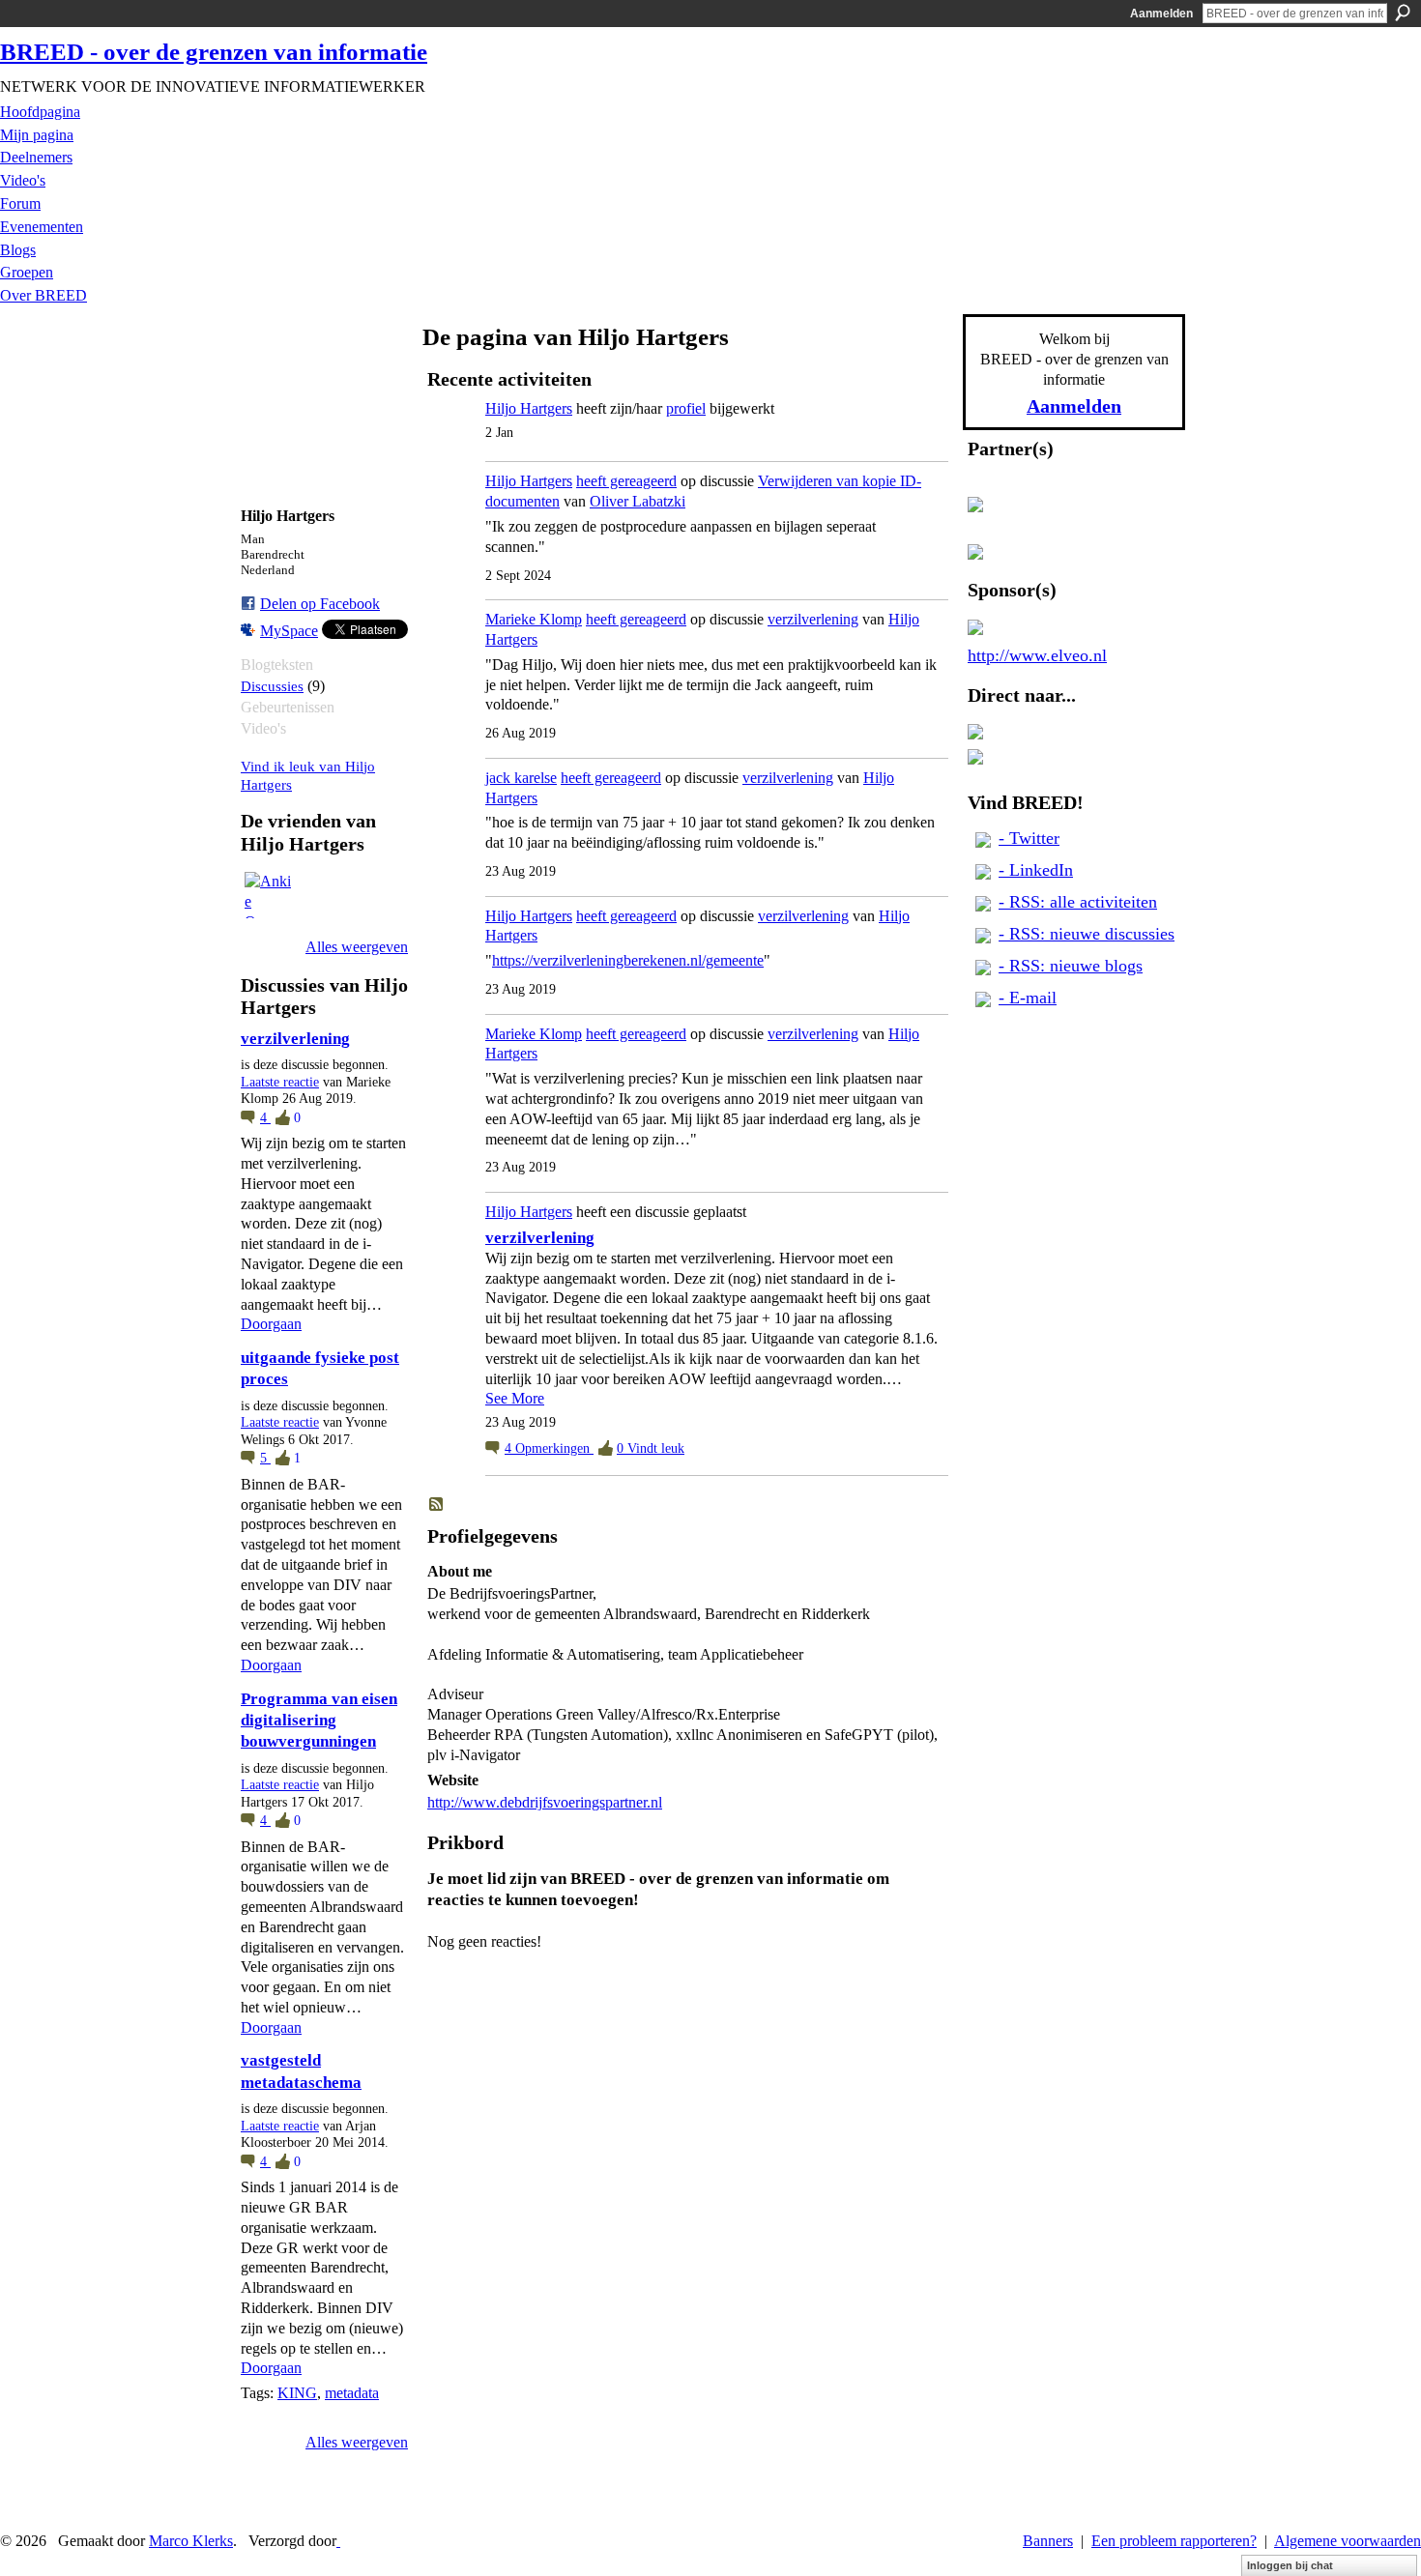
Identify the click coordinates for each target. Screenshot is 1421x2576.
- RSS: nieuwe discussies (1087, 934)
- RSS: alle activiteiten (1078, 902)
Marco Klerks (191, 2541)
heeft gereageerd (626, 481)
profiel (686, 408)
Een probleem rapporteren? (1174, 2541)
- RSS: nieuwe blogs (1071, 966)
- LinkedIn (1036, 870)
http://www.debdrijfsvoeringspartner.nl (545, 1802)
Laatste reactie (280, 1082)
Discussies (272, 686)
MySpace (289, 631)
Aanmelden (1161, 14)
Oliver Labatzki (638, 501)
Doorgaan (271, 1324)
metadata (352, 2393)
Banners (1048, 2541)
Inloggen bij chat (1290, 2565)
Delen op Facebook (320, 604)
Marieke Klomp (534, 619)
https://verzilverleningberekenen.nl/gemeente (628, 960)
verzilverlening (295, 1039)
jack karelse (521, 778)
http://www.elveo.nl (1037, 655)
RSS (437, 1505)
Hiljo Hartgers (529, 408)
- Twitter (1029, 838)
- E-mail (1028, 998)
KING (297, 2393)
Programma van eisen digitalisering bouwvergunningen (319, 1721)
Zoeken (1403, 13)
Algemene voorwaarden (1348, 2541)
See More (515, 1398)
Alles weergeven (357, 947)
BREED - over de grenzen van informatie (214, 52)
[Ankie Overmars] (268, 895)
